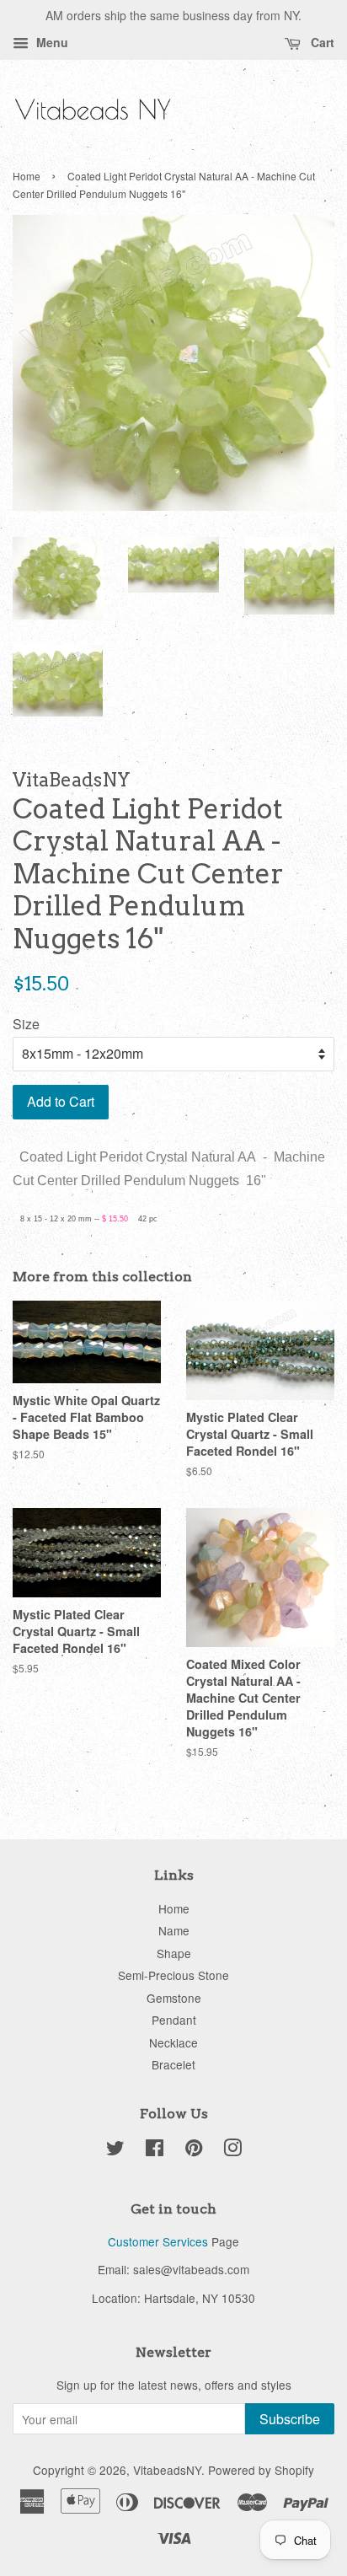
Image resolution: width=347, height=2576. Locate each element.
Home (27, 176)
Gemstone (174, 1998)
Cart (321, 42)
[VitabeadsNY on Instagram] (232, 2150)
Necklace (173, 2042)
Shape (174, 1953)
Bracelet (173, 2064)
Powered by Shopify (261, 2470)
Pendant (174, 2020)
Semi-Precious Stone (173, 1975)
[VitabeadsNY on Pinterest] (194, 2150)
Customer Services (158, 2241)
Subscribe (290, 2419)
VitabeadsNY (167, 2470)
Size (26, 1024)
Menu (51, 42)
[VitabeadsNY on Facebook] (155, 2150)
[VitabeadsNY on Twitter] (115, 2150)
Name (174, 1930)
